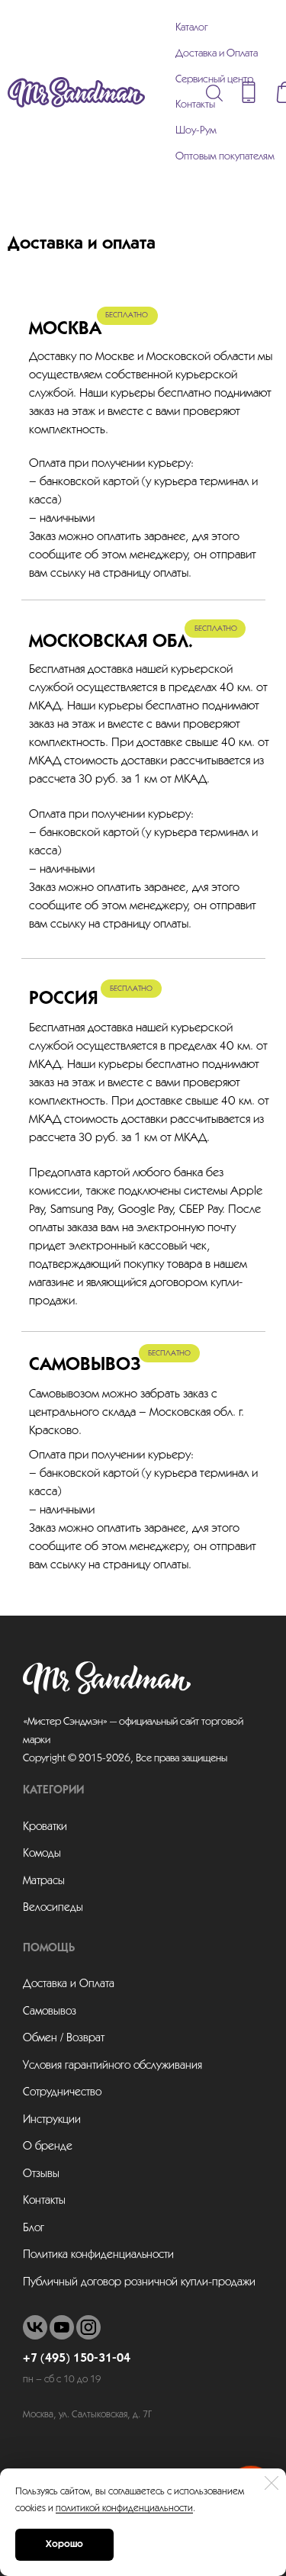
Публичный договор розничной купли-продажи (139, 2282)
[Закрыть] (272, 2483)
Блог (34, 2228)
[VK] (35, 2327)
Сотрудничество (62, 2092)
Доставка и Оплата (217, 54)
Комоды (42, 1854)
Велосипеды (53, 1908)
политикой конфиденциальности (124, 2508)
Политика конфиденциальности (98, 2255)
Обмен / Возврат (64, 2038)
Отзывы (41, 2174)
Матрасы (44, 1881)
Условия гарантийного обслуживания (112, 2066)
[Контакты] (249, 92)
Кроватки (45, 1827)
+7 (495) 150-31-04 (77, 2359)
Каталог (192, 28)
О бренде (48, 2147)
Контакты (195, 105)
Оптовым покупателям (225, 157)
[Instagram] (88, 2327)
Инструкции (52, 2120)
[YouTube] (62, 2327)
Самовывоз (50, 2012)
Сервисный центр (214, 80)
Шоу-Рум (196, 131)
